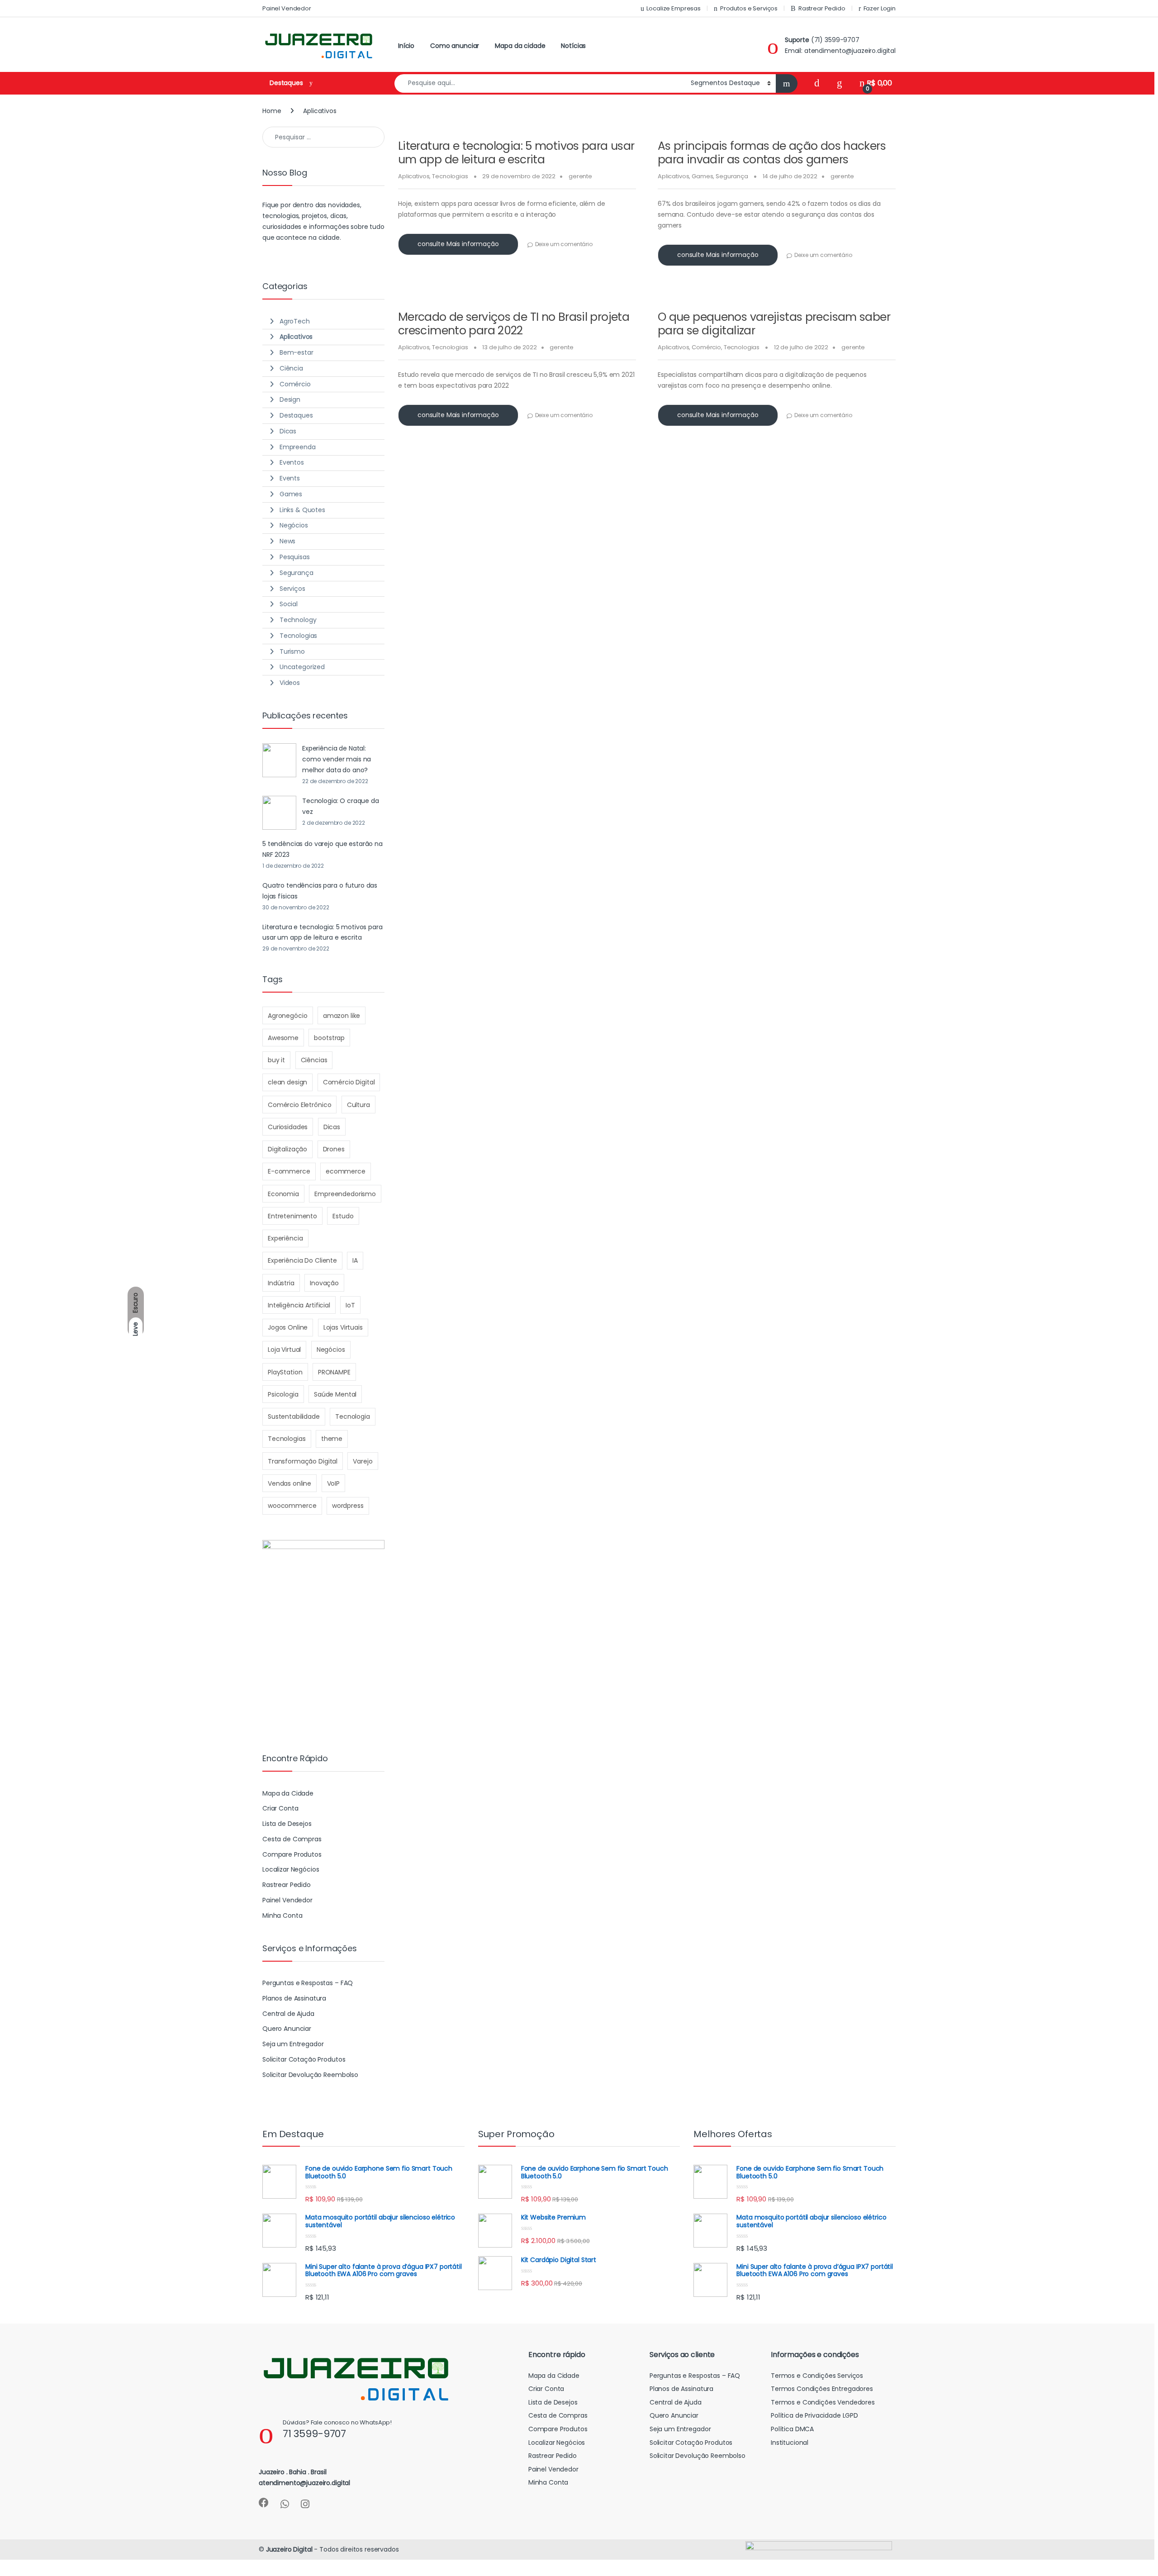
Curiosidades (288, 1127)
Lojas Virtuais (343, 1327)
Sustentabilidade (294, 1416)
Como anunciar (455, 46)
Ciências (314, 1060)
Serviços (292, 589)
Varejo (363, 1461)
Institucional (790, 2443)
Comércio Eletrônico (299, 1105)
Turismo (292, 651)
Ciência (291, 368)
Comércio (706, 347)
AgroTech (295, 321)
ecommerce (346, 1171)
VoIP (333, 1483)
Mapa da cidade (520, 46)
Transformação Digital (303, 1461)
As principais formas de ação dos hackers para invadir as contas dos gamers (772, 153)
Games (702, 176)
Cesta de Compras (292, 1839)
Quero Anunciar (287, 2029)
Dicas (288, 431)
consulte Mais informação (458, 244)
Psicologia (283, 1394)
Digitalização (287, 1149)
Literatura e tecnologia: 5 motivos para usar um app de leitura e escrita (516, 153)
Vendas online (289, 1483)
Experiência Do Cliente (302, 1260)
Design (290, 399)
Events (290, 478)
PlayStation (285, 1372)
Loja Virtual (284, 1350)
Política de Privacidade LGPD (814, 2415)
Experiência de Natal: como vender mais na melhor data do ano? (337, 759)
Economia (283, 1194)
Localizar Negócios (291, 1869)
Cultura (358, 1105)
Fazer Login (880, 8)
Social (289, 604)
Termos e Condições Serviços (817, 2376)
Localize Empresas (674, 8)
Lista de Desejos (287, 1824)
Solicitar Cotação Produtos (304, 2059)
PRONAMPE (334, 1372)
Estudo (343, 1216)
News (287, 541)
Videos (290, 683)
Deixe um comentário (564, 244)
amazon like (342, 1016)
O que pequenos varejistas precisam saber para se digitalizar (774, 324)
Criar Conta (280, 1808)
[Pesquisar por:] (323, 137)
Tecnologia (353, 1416)
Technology (298, 620)
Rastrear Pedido (822, 8)
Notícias (573, 46)
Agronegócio (287, 1016)
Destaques (296, 415)
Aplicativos (414, 176)
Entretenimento (292, 1216)
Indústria (281, 1283)
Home (272, 111)
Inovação (324, 1283)
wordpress (348, 1506)
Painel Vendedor (287, 8)
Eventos (292, 462)
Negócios (294, 525)
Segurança (732, 176)
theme (332, 1439)
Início (406, 46)
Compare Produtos (292, 1854)
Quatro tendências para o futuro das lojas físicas (320, 891)
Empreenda (298, 447)
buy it (276, 1060)
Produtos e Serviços (749, 8)
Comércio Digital (349, 1082)
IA (355, 1260)
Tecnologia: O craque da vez (341, 806)
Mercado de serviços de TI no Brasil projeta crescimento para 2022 (514, 324)
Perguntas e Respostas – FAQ (308, 1983)
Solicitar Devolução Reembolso (310, 2075)
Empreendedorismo (345, 1194)
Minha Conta (282, 1915)
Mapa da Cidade (288, 1793)
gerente (580, 176)
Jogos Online (288, 1327)
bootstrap (329, 1038)
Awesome (283, 1038)
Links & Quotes (302, 510)
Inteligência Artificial (299, 1305)
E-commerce (289, 1171)
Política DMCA (792, 2429)
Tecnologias (450, 176)
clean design (287, 1082)
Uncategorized (302, 667)
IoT (350, 1305)
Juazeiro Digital (289, 2549)
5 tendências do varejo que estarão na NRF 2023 (323, 849)
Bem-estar (297, 352)
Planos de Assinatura (294, 1998)
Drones (334, 1149)
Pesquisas (295, 557)
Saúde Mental (335, 1394)
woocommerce (292, 1506)
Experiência (285, 1238)
